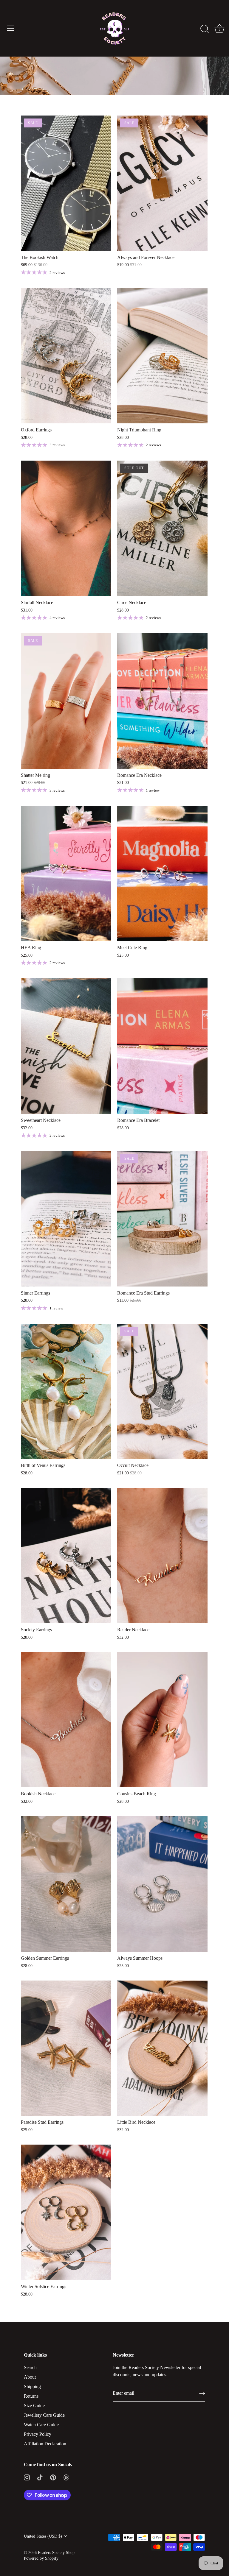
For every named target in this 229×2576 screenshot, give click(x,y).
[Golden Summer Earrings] (66, 1884)
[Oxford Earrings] (66, 356)
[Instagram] (27, 2477)
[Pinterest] (53, 2477)
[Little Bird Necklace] (162, 2048)
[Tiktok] (40, 2477)
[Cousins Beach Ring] (162, 1720)
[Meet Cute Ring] (162, 874)
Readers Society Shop (56, 2553)
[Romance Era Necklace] (162, 701)
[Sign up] (202, 2393)
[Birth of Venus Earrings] (66, 1391)
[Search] (205, 29)
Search (30, 2367)
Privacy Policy (38, 2434)
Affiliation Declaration (45, 2444)
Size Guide (34, 2406)
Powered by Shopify (41, 2558)
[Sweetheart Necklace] (66, 1046)
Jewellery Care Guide (44, 2415)
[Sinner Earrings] (66, 1219)
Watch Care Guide (41, 2425)
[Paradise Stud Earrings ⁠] (66, 2048)
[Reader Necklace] (162, 1556)
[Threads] (66, 2477)
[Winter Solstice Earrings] (66, 2212)
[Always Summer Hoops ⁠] (162, 1884)
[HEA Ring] (66, 874)
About (30, 2377)
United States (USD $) (43, 2536)
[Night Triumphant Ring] (162, 356)
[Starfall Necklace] (66, 528)
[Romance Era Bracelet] (162, 1046)
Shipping (32, 2386)
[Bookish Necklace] (66, 1720)
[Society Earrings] (66, 1556)
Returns (31, 2396)
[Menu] (10, 28)
